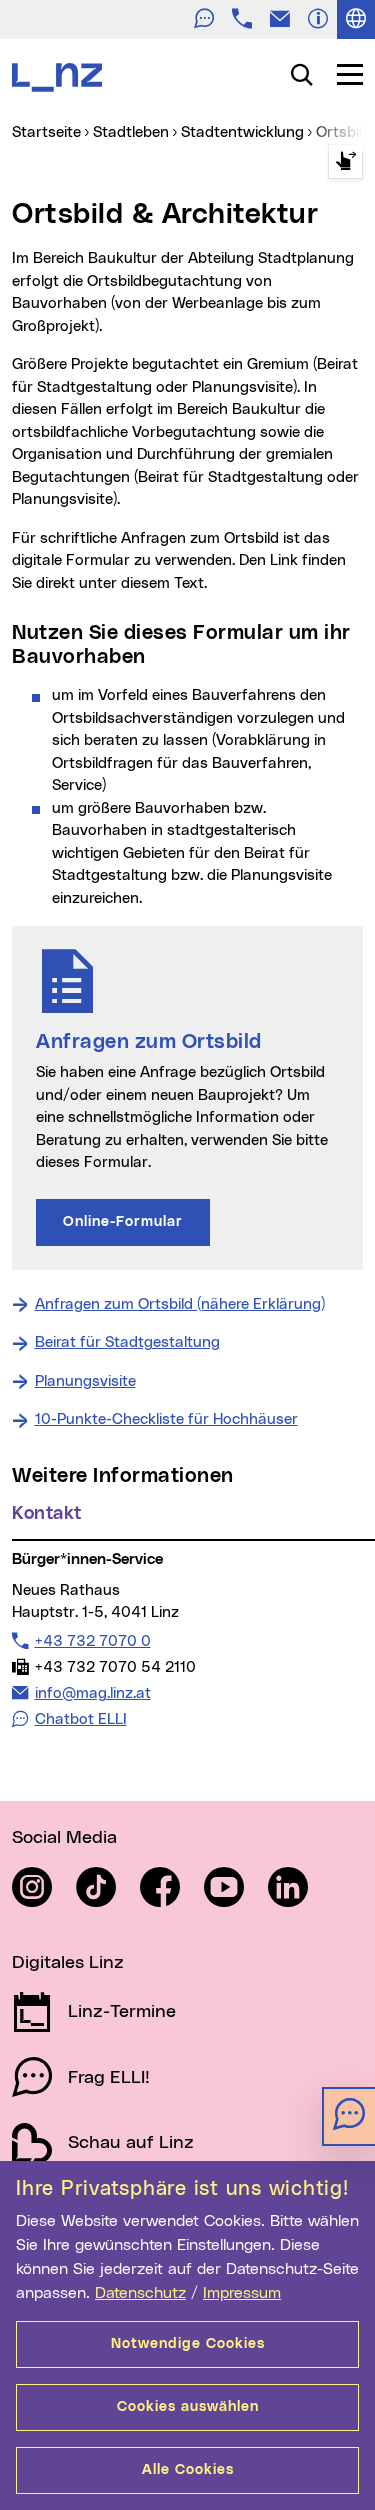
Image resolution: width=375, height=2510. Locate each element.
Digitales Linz (68, 1963)
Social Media (64, 1838)
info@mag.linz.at (92, 1693)
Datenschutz (140, 2293)
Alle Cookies (188, 2470)
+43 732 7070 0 (92, 1641)
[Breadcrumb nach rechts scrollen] (345, 161)
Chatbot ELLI (81, 1719)
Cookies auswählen (188, 2407)
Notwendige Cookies (188, 2344)
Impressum (242, 2293)
